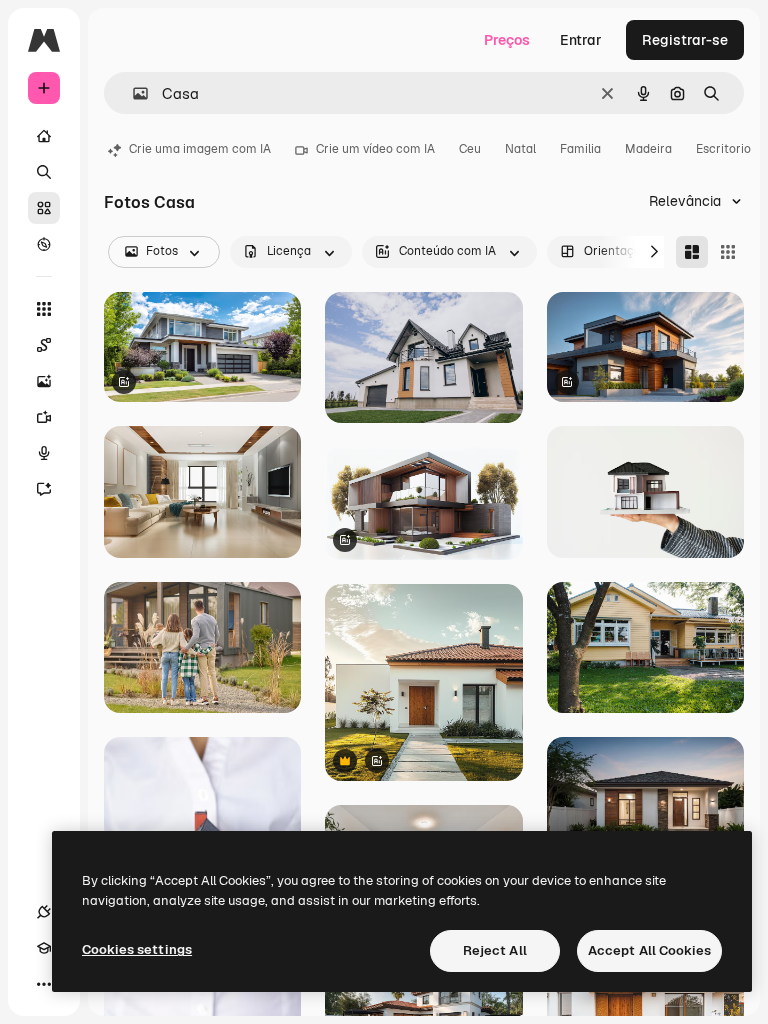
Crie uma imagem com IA (200, 149)
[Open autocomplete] (132, 93)
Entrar (581, 40)
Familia (580, 149)
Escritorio (723, 149)
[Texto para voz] (44, 453)
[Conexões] (44, 912)
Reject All (495, 950)
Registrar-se (685, 40)
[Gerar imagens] (44, 381)
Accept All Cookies (649, 950)
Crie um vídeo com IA (375, 149)
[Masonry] (692, 252)
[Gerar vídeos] (44, 417)
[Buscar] (44, 172)
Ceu (470, 149)
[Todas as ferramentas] (44, 309)
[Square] (728, 252)
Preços (507, 40)
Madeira (648, 149)
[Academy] (44, 948)
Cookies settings (137, 949)
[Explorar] (44, 244)
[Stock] (44, 208)
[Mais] (44, 984)
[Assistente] (44, 489)
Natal (520, 149)
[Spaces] (44, 345)
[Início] (44, 136)
